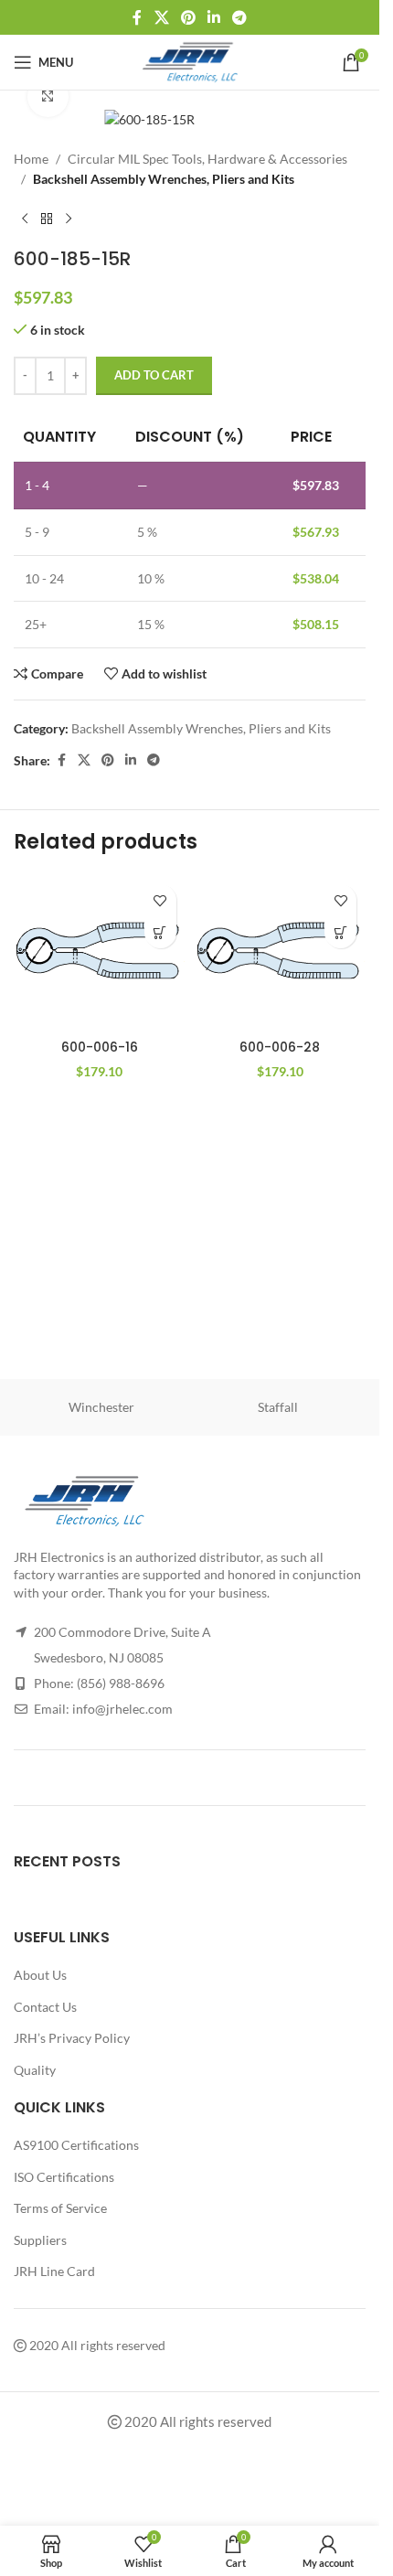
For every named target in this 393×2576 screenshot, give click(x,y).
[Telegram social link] (240, 17)
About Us (40, 1975)
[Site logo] (190, 61)
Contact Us (45, 2007)
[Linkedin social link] (214, 17)
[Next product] (69, 219)
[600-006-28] (281, 953)
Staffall (278, 1407)
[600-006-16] (100, 953)
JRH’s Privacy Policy (72, 2038)
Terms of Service (60, 2208)
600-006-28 (280, 1047)
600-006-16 (100, 1047)
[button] (160, 932)
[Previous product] (25, 219)
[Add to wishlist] (160, 900)
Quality (35, 2070)
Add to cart (154, 375)
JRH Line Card (54, 2271)
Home (31, 159)
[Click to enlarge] (48, 96)
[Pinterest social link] (188, 17)
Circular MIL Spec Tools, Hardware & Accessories (207, 159)
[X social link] (161, 17)
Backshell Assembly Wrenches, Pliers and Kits (164, 179)
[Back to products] (47, 219)
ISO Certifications (64, 2177)
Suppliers (40, 2240)
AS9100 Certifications (76, 2145)
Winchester (101, 1407)
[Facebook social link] (137, 17)
